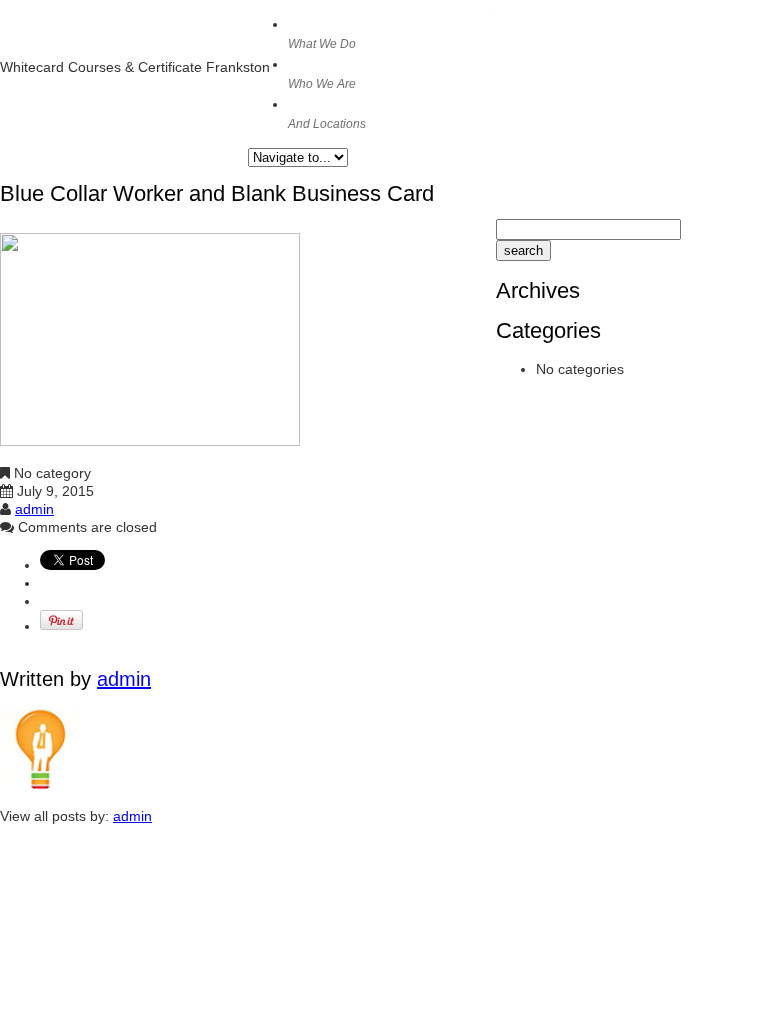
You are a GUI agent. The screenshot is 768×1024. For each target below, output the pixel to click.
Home (322, 33)
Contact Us (330, 113)
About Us (324, 73)
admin (34, 509)
